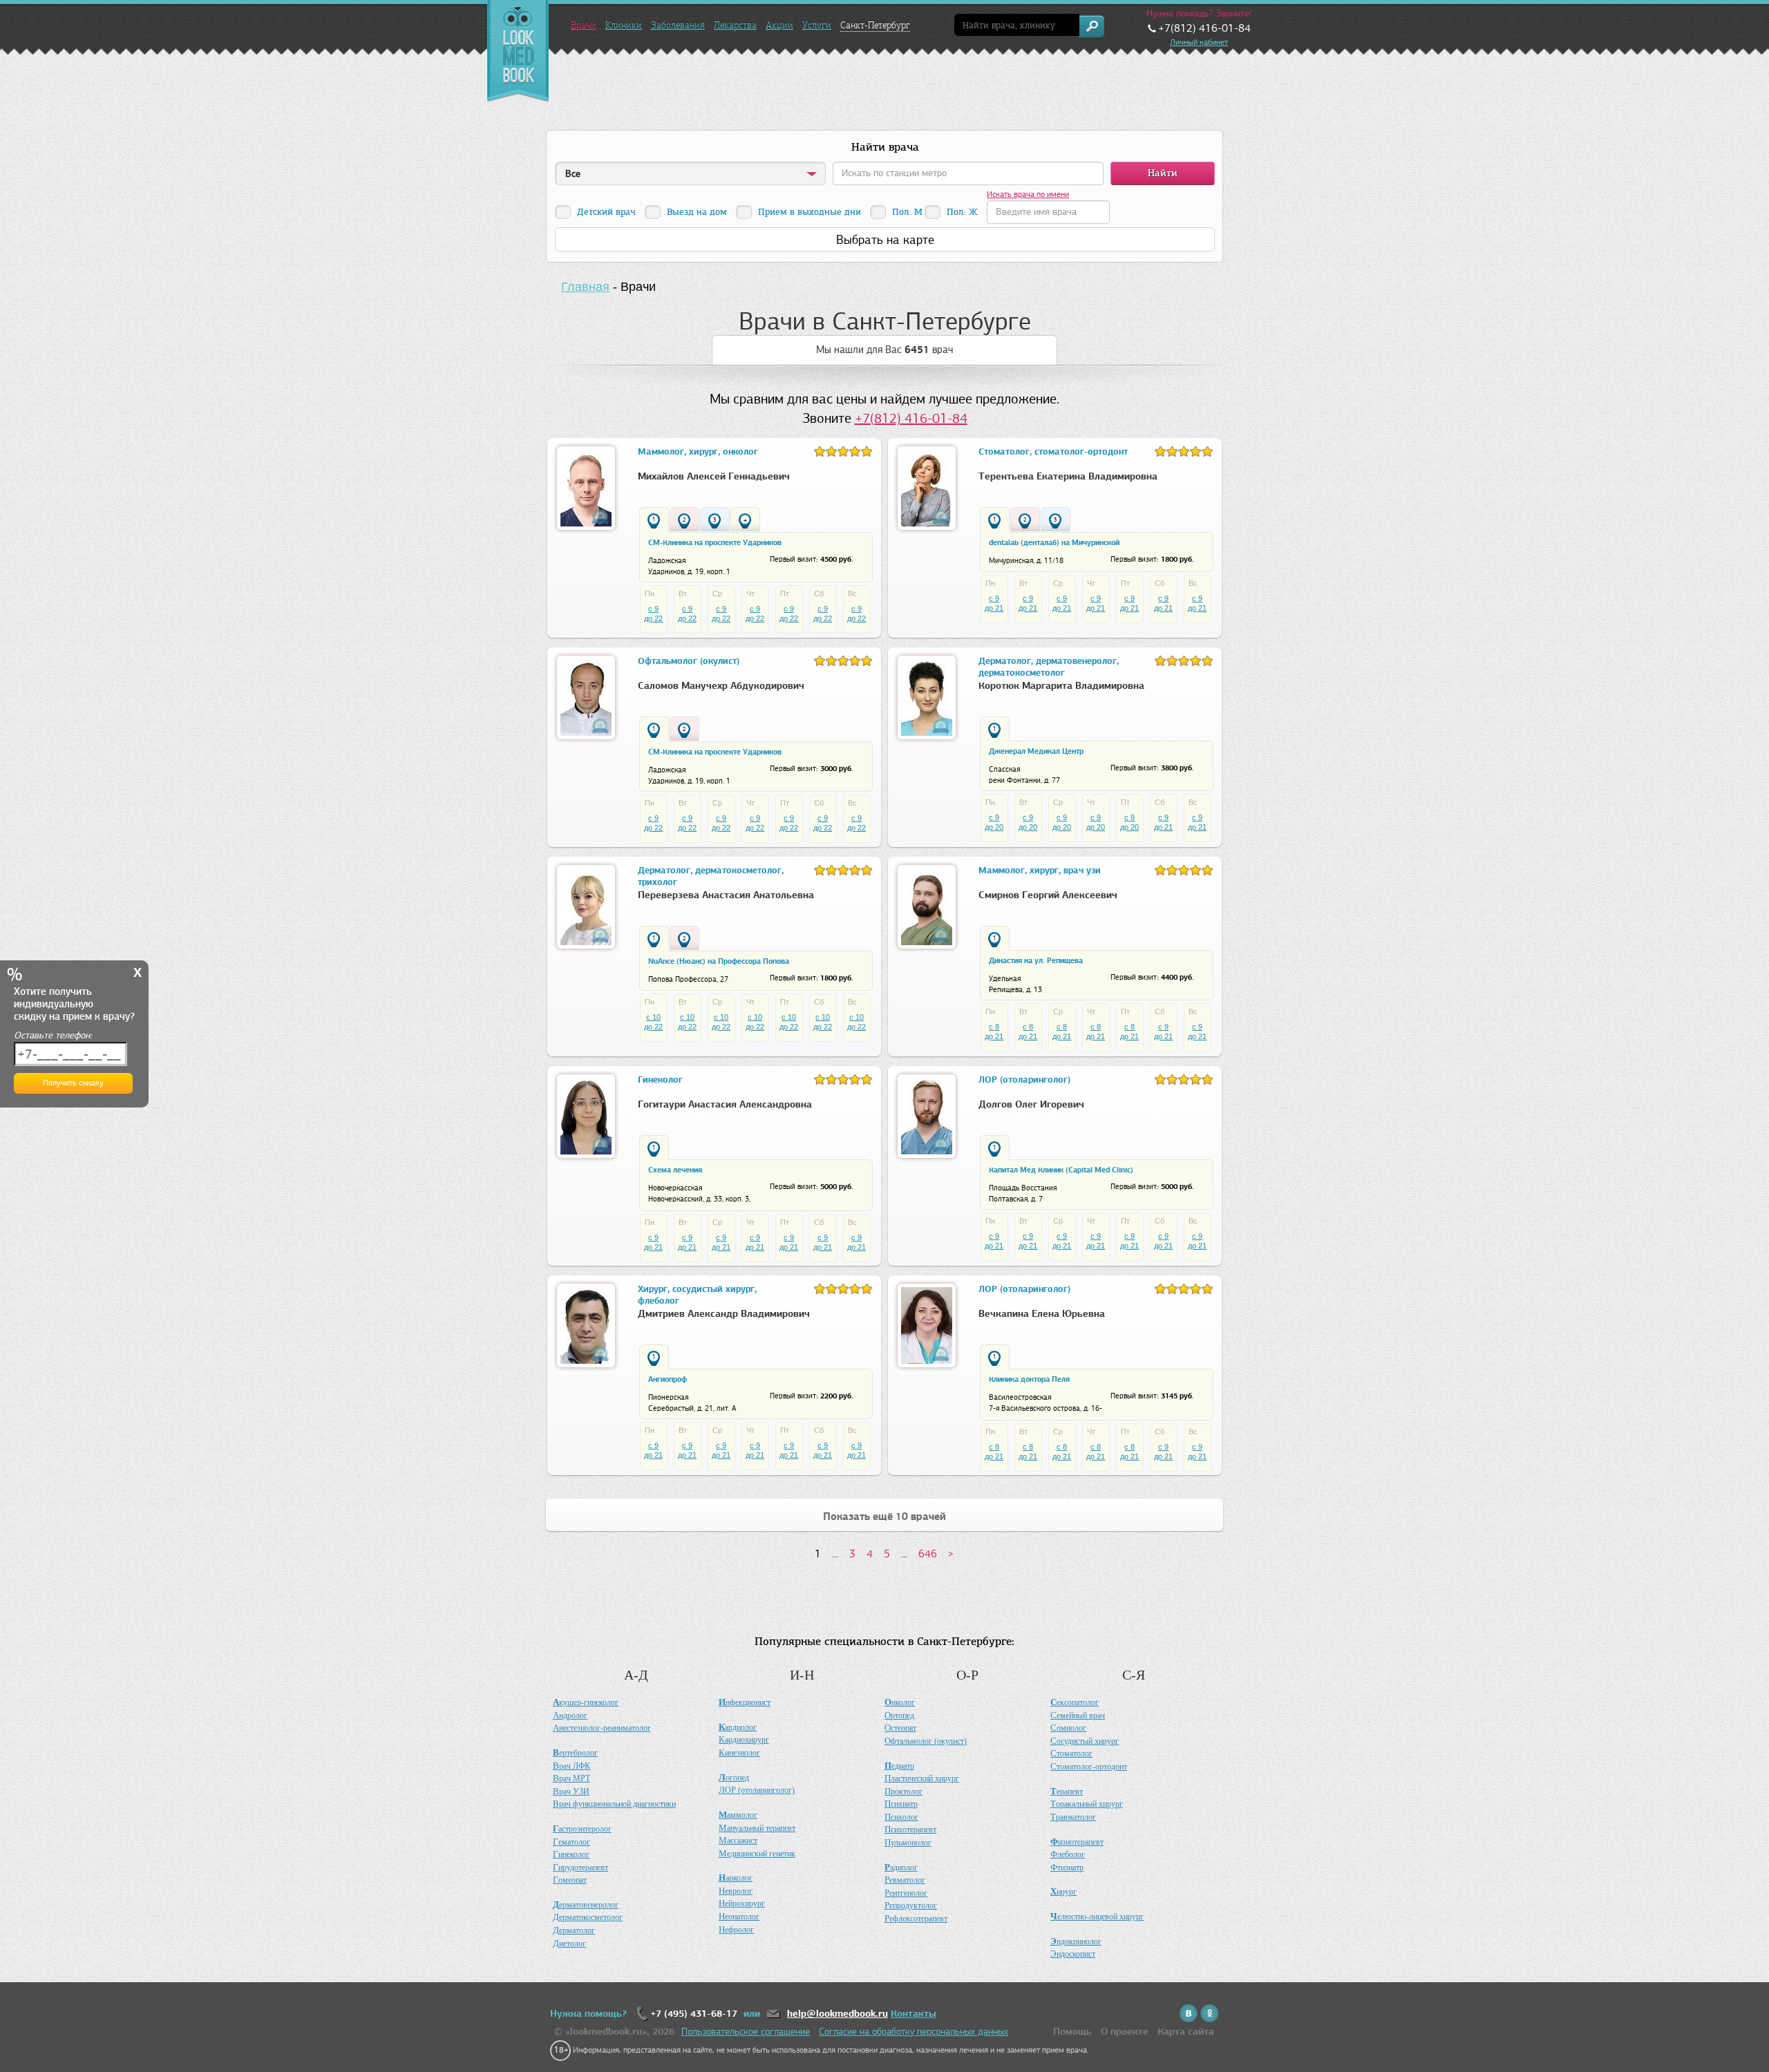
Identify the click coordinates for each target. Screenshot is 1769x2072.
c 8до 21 (994, 1032)
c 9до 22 (653, 614)
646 (928, 1553)
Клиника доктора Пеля (1029, 1379)
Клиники (624, 25)
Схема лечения (675, 1170)
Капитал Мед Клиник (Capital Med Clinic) (1061, 1170)
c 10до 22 (653, 1022)
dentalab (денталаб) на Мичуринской (1054, 542)
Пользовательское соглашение (746, 2032)
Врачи (584, 25)
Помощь (1072, 2032)
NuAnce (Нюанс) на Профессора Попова (719, 961)
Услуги (817, 25)
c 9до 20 (994, 822)
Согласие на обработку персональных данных (914, 2032)
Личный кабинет (1199, 42)
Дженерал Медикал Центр (1036, 751)
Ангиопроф (668, 1379)
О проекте (1125, 2032)
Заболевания (678, 25)
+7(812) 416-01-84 (911, 418)
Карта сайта (1186, 2032)
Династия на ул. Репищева (1036, 960)
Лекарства (735, 25)
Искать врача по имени (1028, 194)
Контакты (914, 2014)
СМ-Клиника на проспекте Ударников (715, 542)
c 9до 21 (994, 603)
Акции (779, 25)
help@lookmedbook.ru (838, 2014)
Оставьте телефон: (53, 1035)
